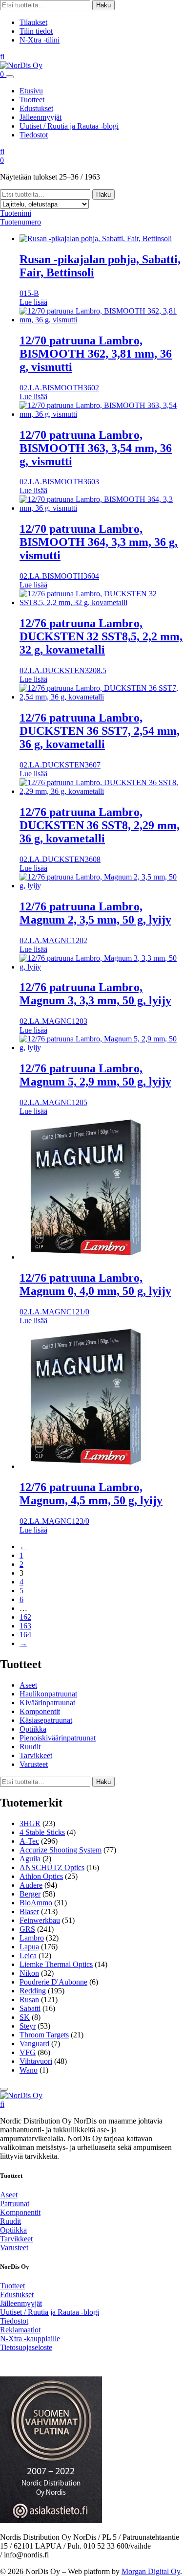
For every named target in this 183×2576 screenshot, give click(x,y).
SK (25, 2017)
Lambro (32, 1938)
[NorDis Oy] (21, 2095)
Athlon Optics (41, 1876)
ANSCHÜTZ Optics (52, 1867)
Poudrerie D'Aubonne (53, 1982)
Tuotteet (32, 100)
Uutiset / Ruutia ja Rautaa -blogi (69, 126)
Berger (30, 1894)
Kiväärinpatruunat (47, 1703)
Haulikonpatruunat (48, 1694)
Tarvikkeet (36, 1755)
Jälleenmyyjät (41, 117)
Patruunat (15, 2203)
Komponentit (40, 1711)
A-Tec (29, 1841)
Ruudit (30, 1747)
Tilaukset (33, 22)
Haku (103, 5)
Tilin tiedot (36, 31)
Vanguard (34, 2044)
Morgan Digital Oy (151, 2571)
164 (25, 1635)
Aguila (30, 1859)
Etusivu (31, 91)
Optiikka (33, 1729)
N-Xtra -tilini (40, 40)
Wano (29, 2070)
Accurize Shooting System (61, 1850)
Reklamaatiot (20, 2330)
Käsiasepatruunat (46, 1720)
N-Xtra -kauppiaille (30, 2339)
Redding (33, 1991)
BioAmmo (36, 1903)
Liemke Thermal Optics (56, 1964)
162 (25, 1617)
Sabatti (30, 2008)
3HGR (30, 1823)
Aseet (28, 1685)
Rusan (29, 2000)
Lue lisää (33, 302)
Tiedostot (34, 135)
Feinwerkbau (40, 1920)
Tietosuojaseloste (26, 2347)
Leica (28, 1955)
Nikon (29, 1973)
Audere (31, 1885)
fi (2, 56)
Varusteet (34, 1764)
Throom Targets (44, 2035)
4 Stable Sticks (42, 1832)
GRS (27, 1929)
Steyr (28, 2026)
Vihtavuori (36, 2061)
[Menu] (10, 77)
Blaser (29, 1911)
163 (25, 1626)
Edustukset (36, 108)
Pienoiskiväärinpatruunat (58, 1738)
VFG (28, 2052)
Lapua (29, 1947)
